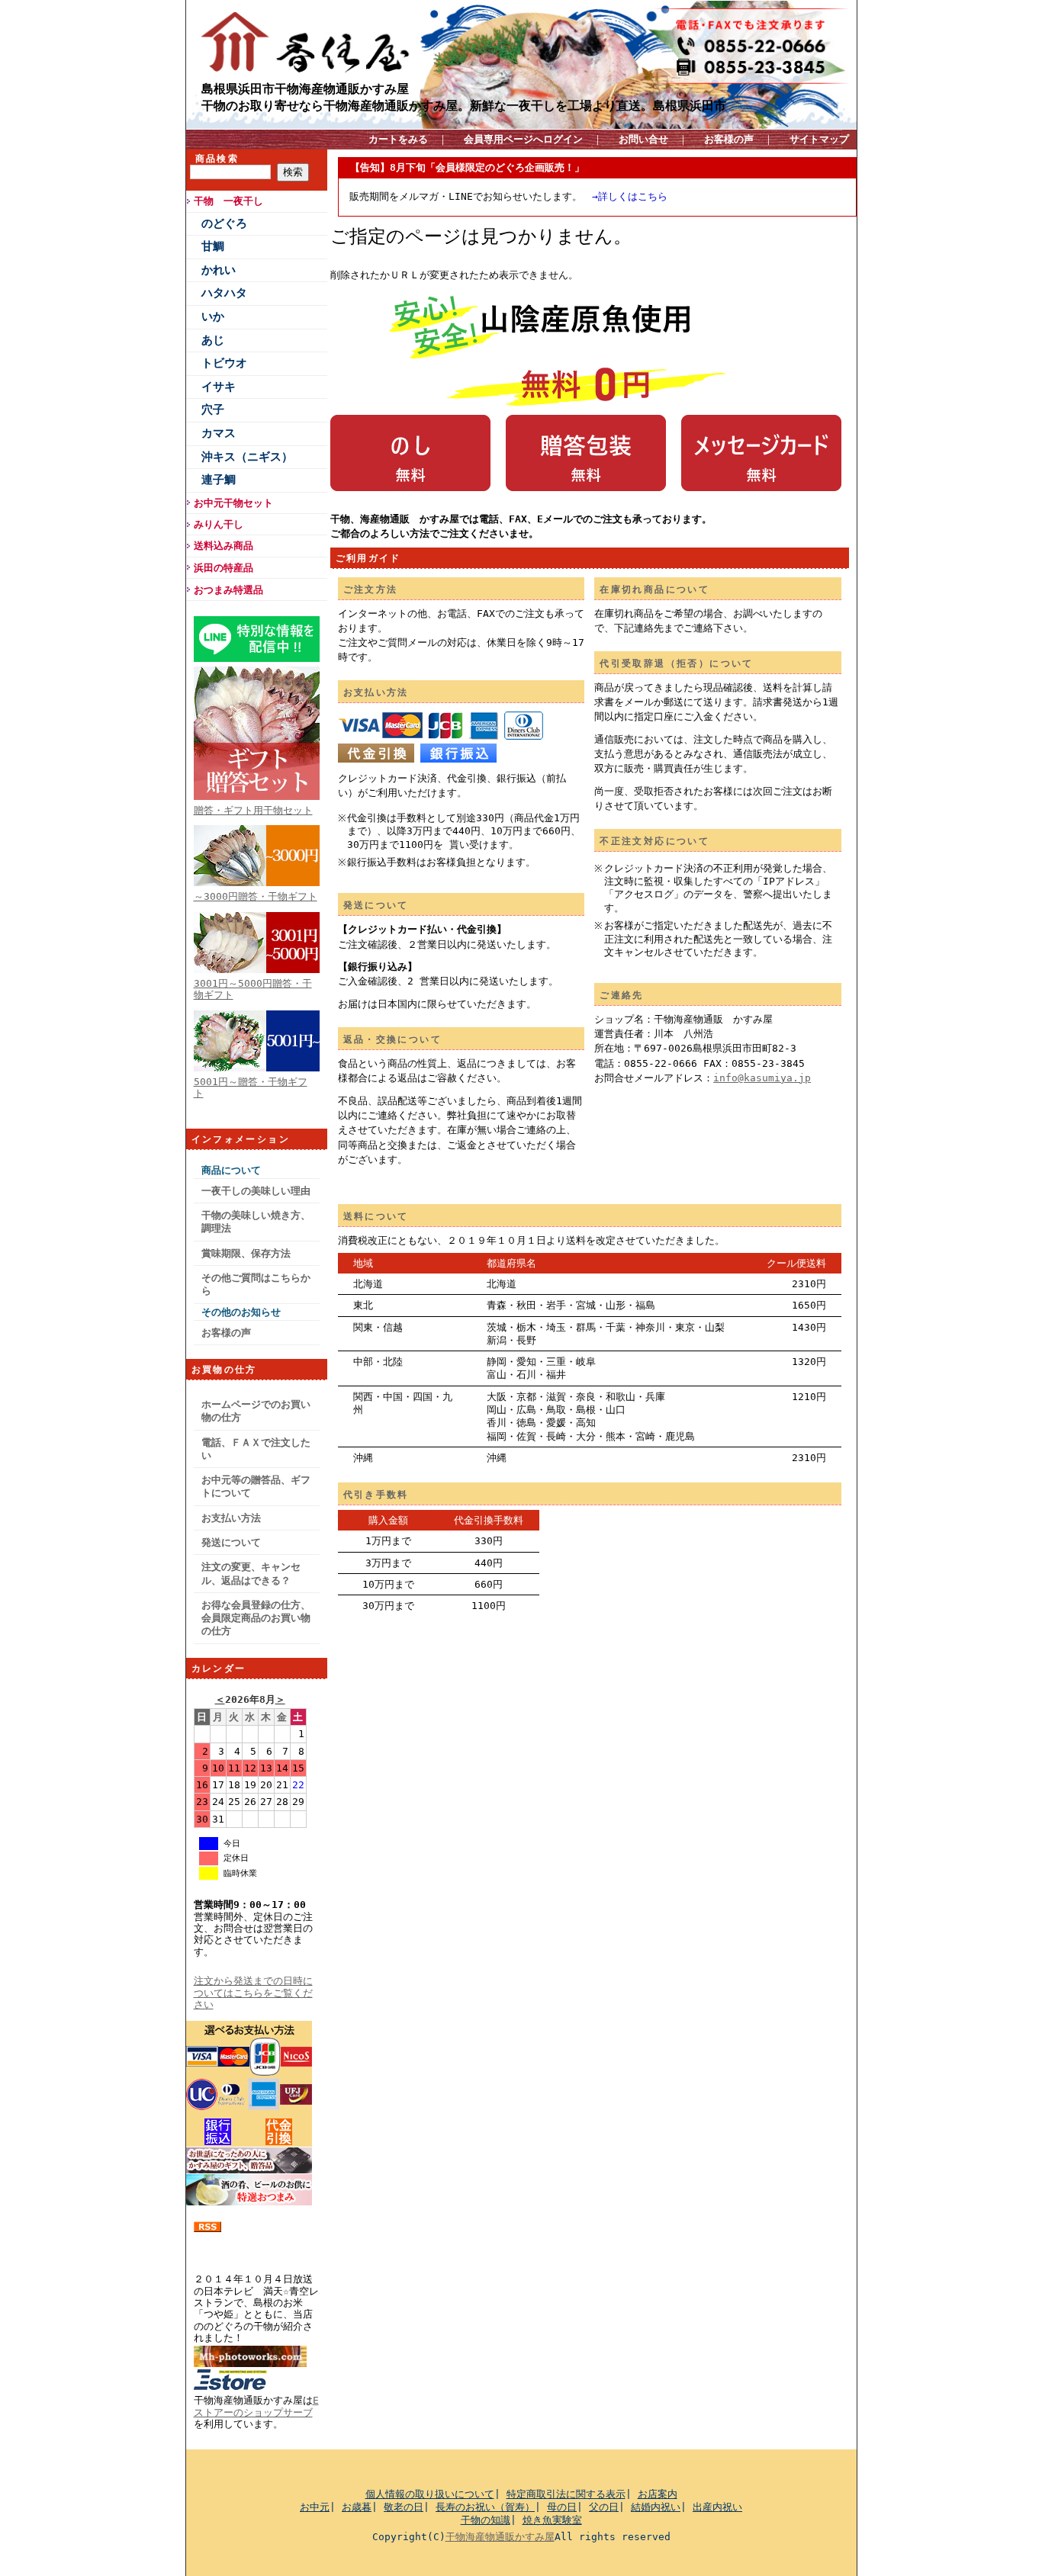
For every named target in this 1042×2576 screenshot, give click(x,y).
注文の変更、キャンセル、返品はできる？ (251, 1573)
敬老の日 (404, 2507)
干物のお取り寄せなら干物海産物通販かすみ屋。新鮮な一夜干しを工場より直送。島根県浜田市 (464, 105)
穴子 (213, 410)
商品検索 (217, 159)
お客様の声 (729, 139)
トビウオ (224, 363)
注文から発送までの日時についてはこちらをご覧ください (253, 1993)
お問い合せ (643, 139)
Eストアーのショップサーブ (256, 2406)
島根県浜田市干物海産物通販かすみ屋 (305, 88)
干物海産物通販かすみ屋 (500, 2537)
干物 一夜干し (228, 201)
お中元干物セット (233, 503)
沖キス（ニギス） (247, 457)
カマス (219, 433)
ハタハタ (224, 293)
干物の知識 (486, 2520)
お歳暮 (357, 2507)
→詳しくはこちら (630, 196)
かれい (219, 270)
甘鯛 (213, 246)
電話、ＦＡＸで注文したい (256, 1449)
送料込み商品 (224, 546)
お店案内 (658, 2494)
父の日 (604, 2507)
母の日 (562, 2507)
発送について (231, 1542)
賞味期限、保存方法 (246, 1253)
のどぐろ (224, 223)
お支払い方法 (231, 1518)
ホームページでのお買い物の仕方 (256, 1411)
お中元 (315, 2507)
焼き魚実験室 (552, 2520)
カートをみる (398, 139)
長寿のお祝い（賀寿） (485, 2507)
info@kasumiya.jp (762, 1078)
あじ (213, 340)
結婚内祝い (656, 2507)
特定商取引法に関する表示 (566, 2494)
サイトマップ (819, 139)
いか (213, 316)
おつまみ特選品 (228, 590)
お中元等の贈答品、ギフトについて (256, 1486)
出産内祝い (717, 2507)
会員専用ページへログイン (523, 139)
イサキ (219, 387)
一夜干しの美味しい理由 (256, 1191)
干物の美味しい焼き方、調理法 (256, 1222)
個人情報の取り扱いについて (430, 2494)
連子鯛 (219, 480)
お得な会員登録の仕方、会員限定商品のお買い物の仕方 (256, 1618)
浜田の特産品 (224, 568)
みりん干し (219, 524)
